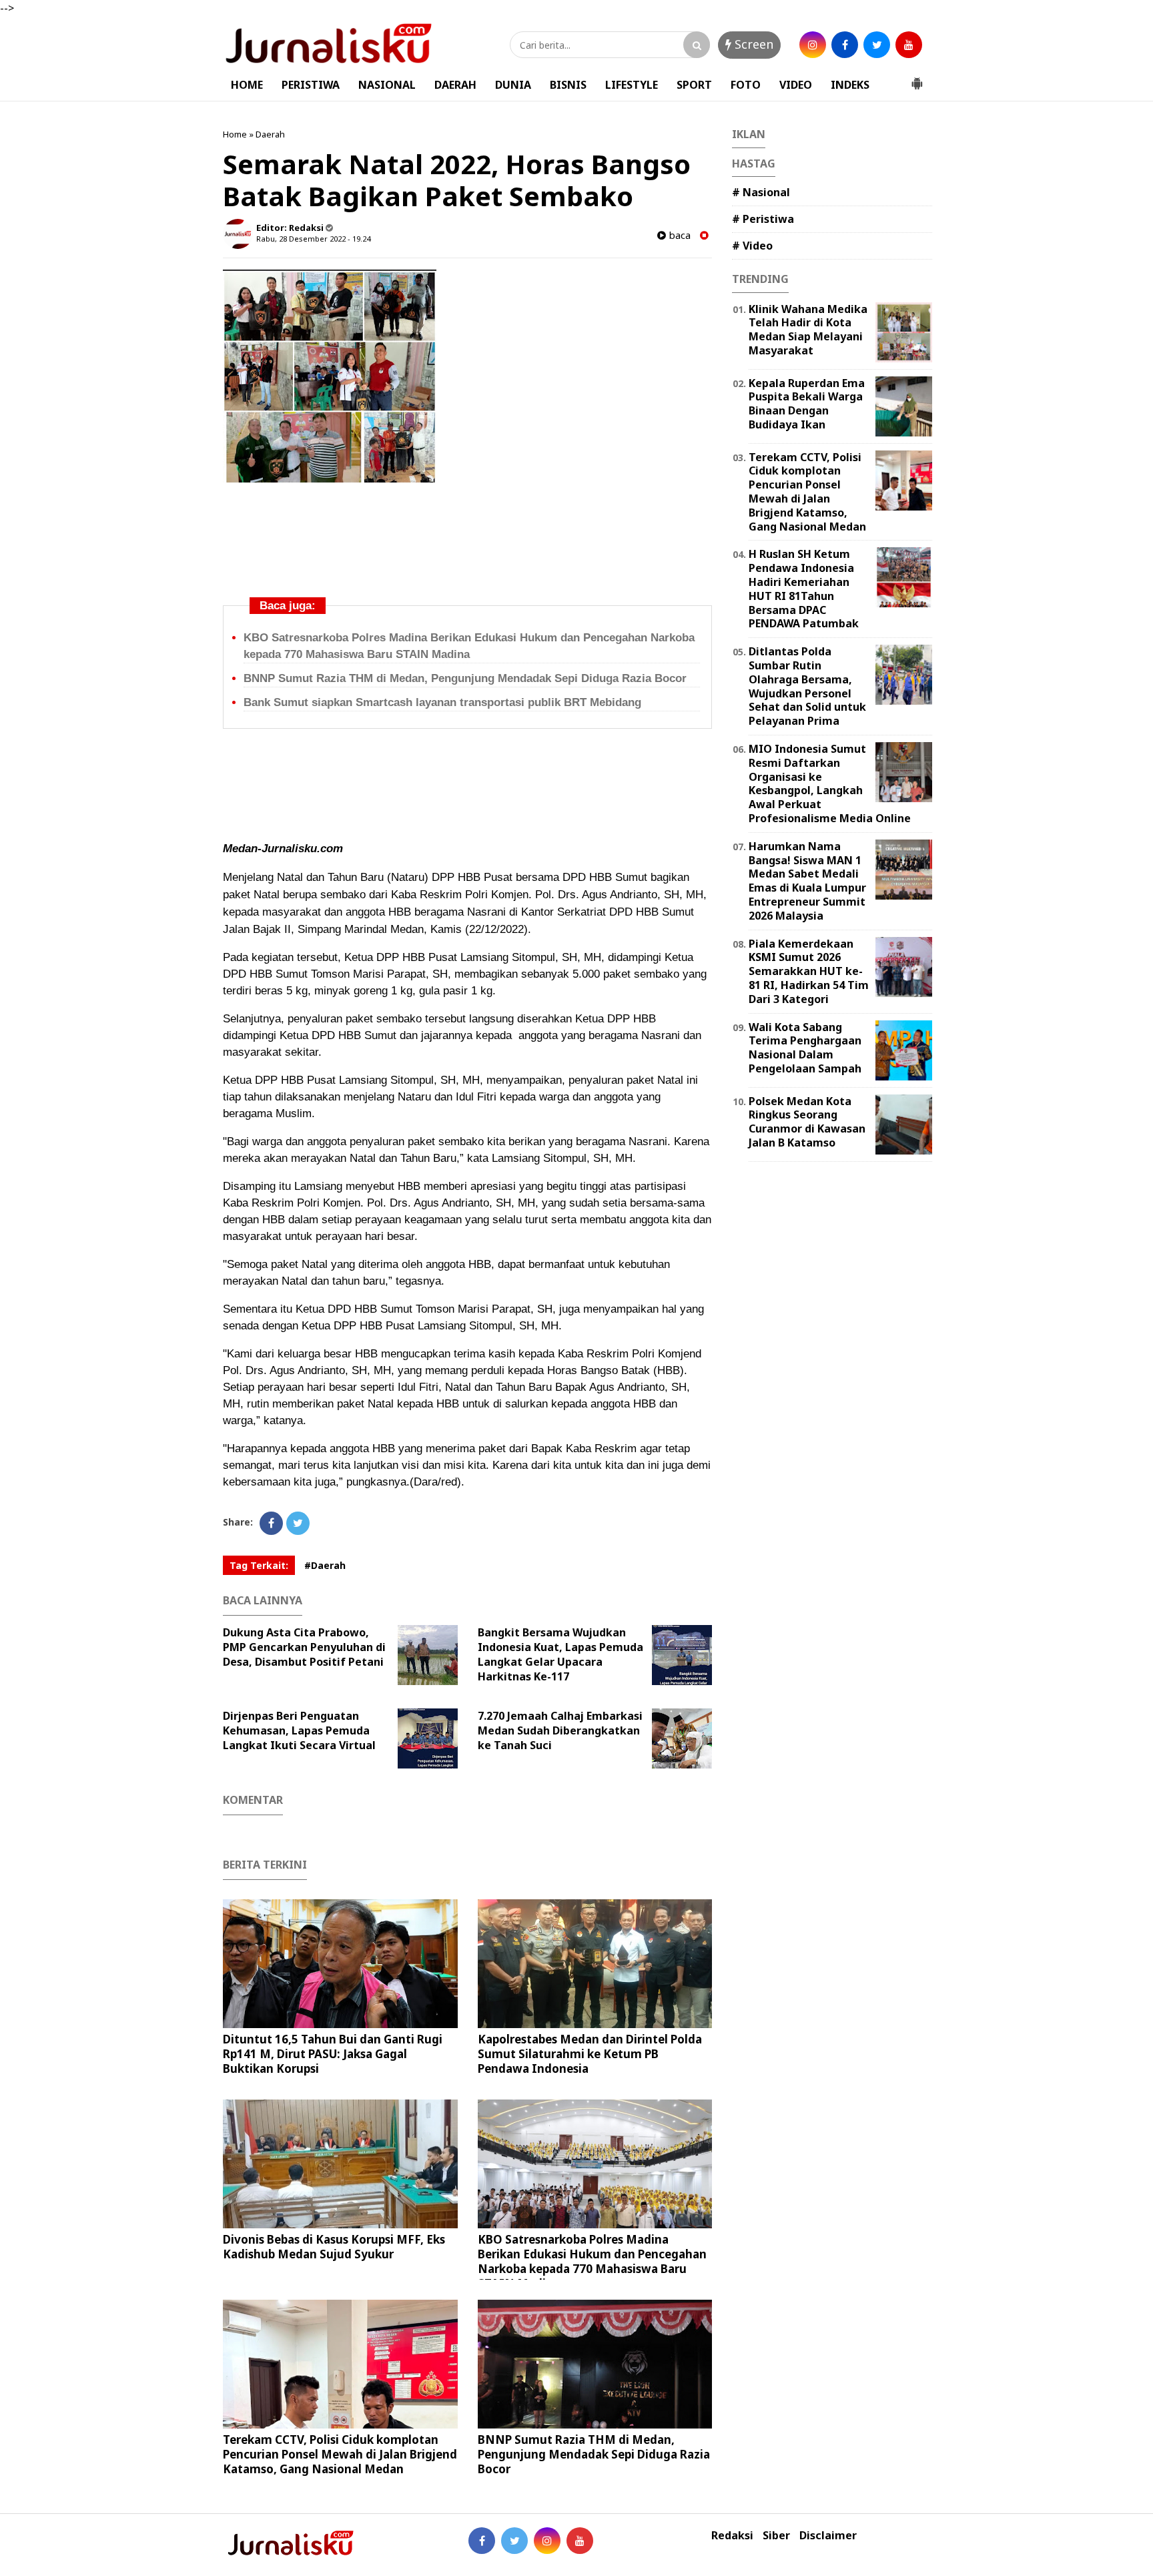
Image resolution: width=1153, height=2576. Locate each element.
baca (678, 235)
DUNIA (513, 85)
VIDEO (796, 85)
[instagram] (813, 45)
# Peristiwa (763, 219)
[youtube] (909, 45)
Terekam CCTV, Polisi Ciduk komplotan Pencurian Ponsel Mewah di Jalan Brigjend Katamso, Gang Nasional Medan (340, 2454)
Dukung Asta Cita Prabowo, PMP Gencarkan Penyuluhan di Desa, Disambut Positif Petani (304, 1647)
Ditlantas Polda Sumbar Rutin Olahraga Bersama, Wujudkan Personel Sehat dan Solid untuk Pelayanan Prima (807, 686)
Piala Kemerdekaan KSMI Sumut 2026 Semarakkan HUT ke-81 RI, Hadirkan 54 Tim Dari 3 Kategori (809, 971)
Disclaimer (828, 2536)
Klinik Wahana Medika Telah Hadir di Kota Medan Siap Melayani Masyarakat (808, 330)
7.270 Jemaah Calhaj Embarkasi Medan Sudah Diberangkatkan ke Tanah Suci (560, 1730)
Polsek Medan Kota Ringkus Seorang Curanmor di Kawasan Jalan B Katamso (807, 1122)
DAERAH (455, 85)
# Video (752, 246)
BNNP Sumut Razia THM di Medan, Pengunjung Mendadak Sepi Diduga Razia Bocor (465, 678)
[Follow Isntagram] (547, 2541)
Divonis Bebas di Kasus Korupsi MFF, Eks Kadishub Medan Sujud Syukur (334, 2247)
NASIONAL (387, 85)
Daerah (270, 134)
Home (235, 134)
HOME (247, 85)
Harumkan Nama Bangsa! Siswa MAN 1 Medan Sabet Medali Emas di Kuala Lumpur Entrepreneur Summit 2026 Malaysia (807, 881)
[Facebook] (271, 1523)
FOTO (746, 85)
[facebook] (845, 45)
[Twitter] (298, 1523)
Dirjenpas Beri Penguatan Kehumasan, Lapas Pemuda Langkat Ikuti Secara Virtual (299, 1730)
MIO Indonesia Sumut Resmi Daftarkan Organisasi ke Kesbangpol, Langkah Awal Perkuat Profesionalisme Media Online (830, 783)
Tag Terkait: (259, 1565)
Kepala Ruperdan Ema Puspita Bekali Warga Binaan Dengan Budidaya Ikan (807, 404)
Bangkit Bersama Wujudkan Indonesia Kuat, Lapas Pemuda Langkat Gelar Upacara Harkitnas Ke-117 (560, 1654)
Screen (752, 44)
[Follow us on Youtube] (580, 2541)
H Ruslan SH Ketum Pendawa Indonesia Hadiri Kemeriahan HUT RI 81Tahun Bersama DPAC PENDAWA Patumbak (804, 589)
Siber (776, 2536)
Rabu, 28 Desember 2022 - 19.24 (313, 239)
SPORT (694, 85)
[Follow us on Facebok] (482, 2541)
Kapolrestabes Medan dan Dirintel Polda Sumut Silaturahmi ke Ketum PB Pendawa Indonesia (590, 2054)
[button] (917, 78)
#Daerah (325, 1565)
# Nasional (761, 192)
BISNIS (568, 85)
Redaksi (732, 2536)
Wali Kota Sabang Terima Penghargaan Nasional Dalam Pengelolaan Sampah (805, 1048)
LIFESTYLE (632, 85)
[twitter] (877, 45)
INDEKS (850, 85)
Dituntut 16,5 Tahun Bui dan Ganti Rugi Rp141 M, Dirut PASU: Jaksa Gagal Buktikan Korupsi (333, 2054)
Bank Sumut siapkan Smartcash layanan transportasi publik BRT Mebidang (442, 702)
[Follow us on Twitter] (514, 2541)
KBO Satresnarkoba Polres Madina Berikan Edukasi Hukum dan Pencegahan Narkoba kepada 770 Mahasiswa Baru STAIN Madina (592, 2261)
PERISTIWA (311, 85)
